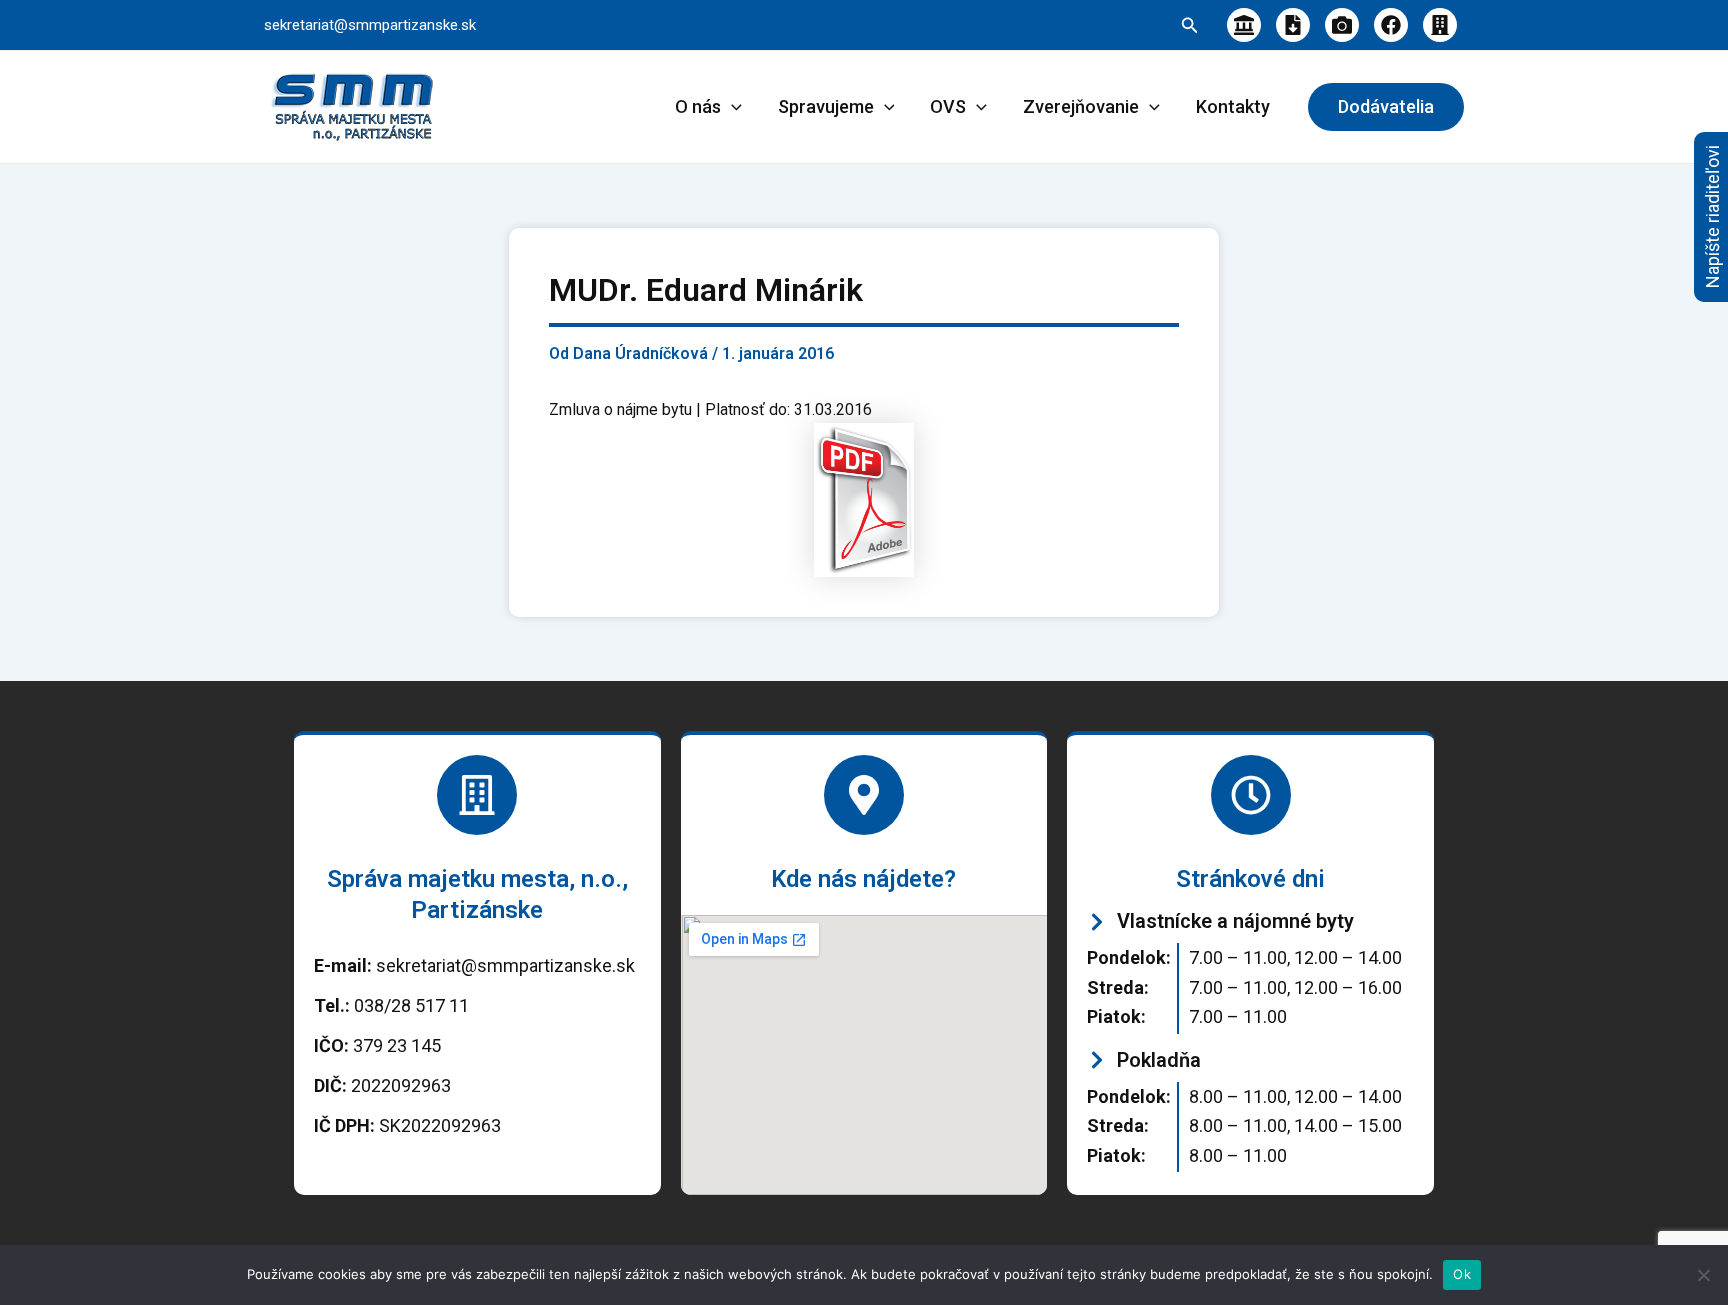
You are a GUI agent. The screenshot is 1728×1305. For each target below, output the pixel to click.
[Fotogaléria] (1342, 25)
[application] (731, 107)
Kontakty (1233, 106)
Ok (1462, 1274)
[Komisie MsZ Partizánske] (1440, 25)
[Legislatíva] (1244, 25)
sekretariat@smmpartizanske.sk (370, 25)
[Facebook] (1391, 25)
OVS (948, 106)
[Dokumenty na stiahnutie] (1293, 25)
